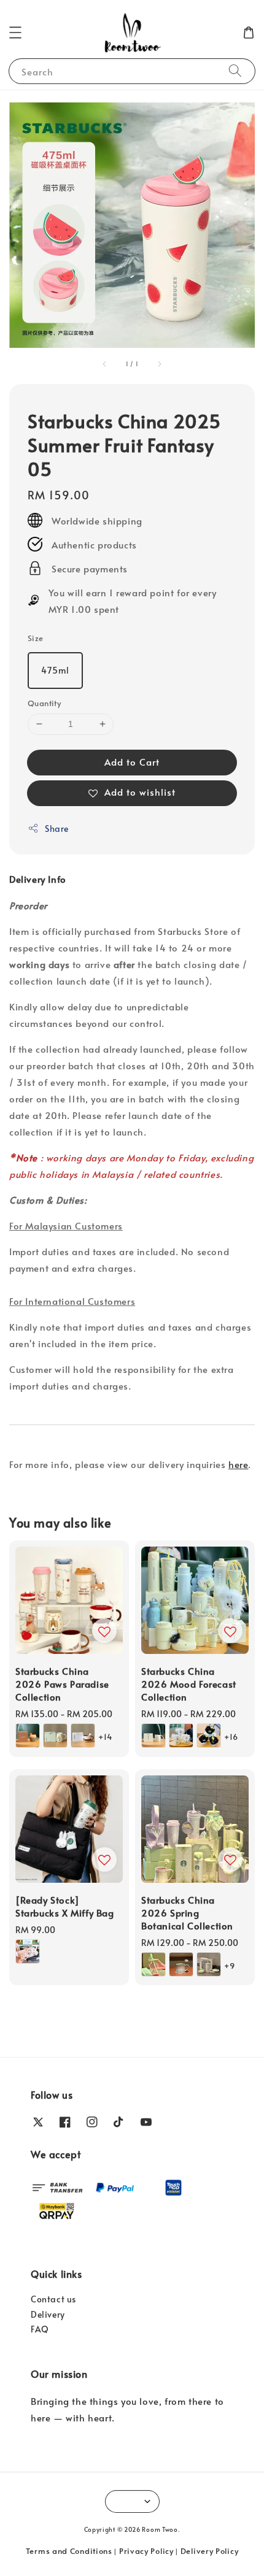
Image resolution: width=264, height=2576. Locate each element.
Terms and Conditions (69, 2551)
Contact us (53, 2299)
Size (36, 638)
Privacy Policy (146, 2551)
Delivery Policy (210, 2551)
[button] (15, 33)
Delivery (48, 2314)
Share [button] (57, 829)
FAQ (40, 2329)
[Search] (235, 71)
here (238, 1464)
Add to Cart (132, 762)
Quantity (44, 703)
